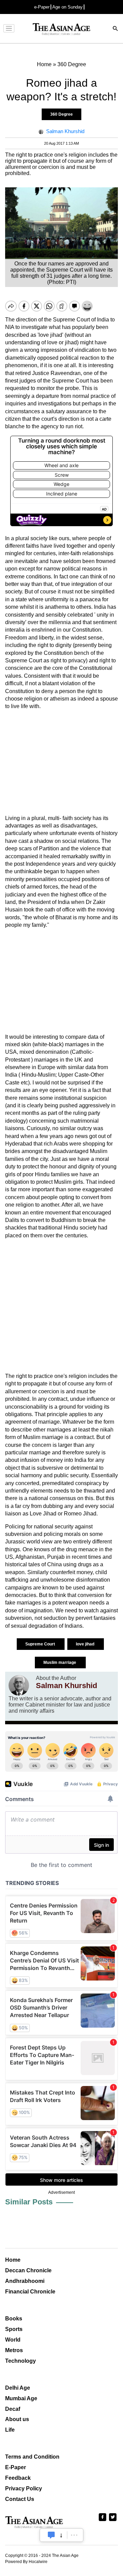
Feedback (18, 2478)
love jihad (86, 1644)
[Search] (115, 29)
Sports (14, 2329)
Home (13, 2260)
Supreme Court (41, 1644)
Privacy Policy (24, 2488)
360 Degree (61, 114)
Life (10, 2430)
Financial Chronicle (30, 2292)
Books (14, 2319)
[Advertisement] (61, 762)
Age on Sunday (67, 7)
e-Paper (42, 7)
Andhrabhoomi (25, 2281)
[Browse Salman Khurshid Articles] (19, 1685)
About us (17, 2419)
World (13, 2340)
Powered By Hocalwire (26, 2562)
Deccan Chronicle (28, 2270)
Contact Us (20, 2499)
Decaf (13, 2409)
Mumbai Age (21, 2398)
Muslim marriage (60, 1663)
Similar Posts (29, 2202)
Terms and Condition (32, 2457)
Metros (14, 2350)
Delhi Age (18, 2388)
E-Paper (16, 2467)
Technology (20, 2361)
